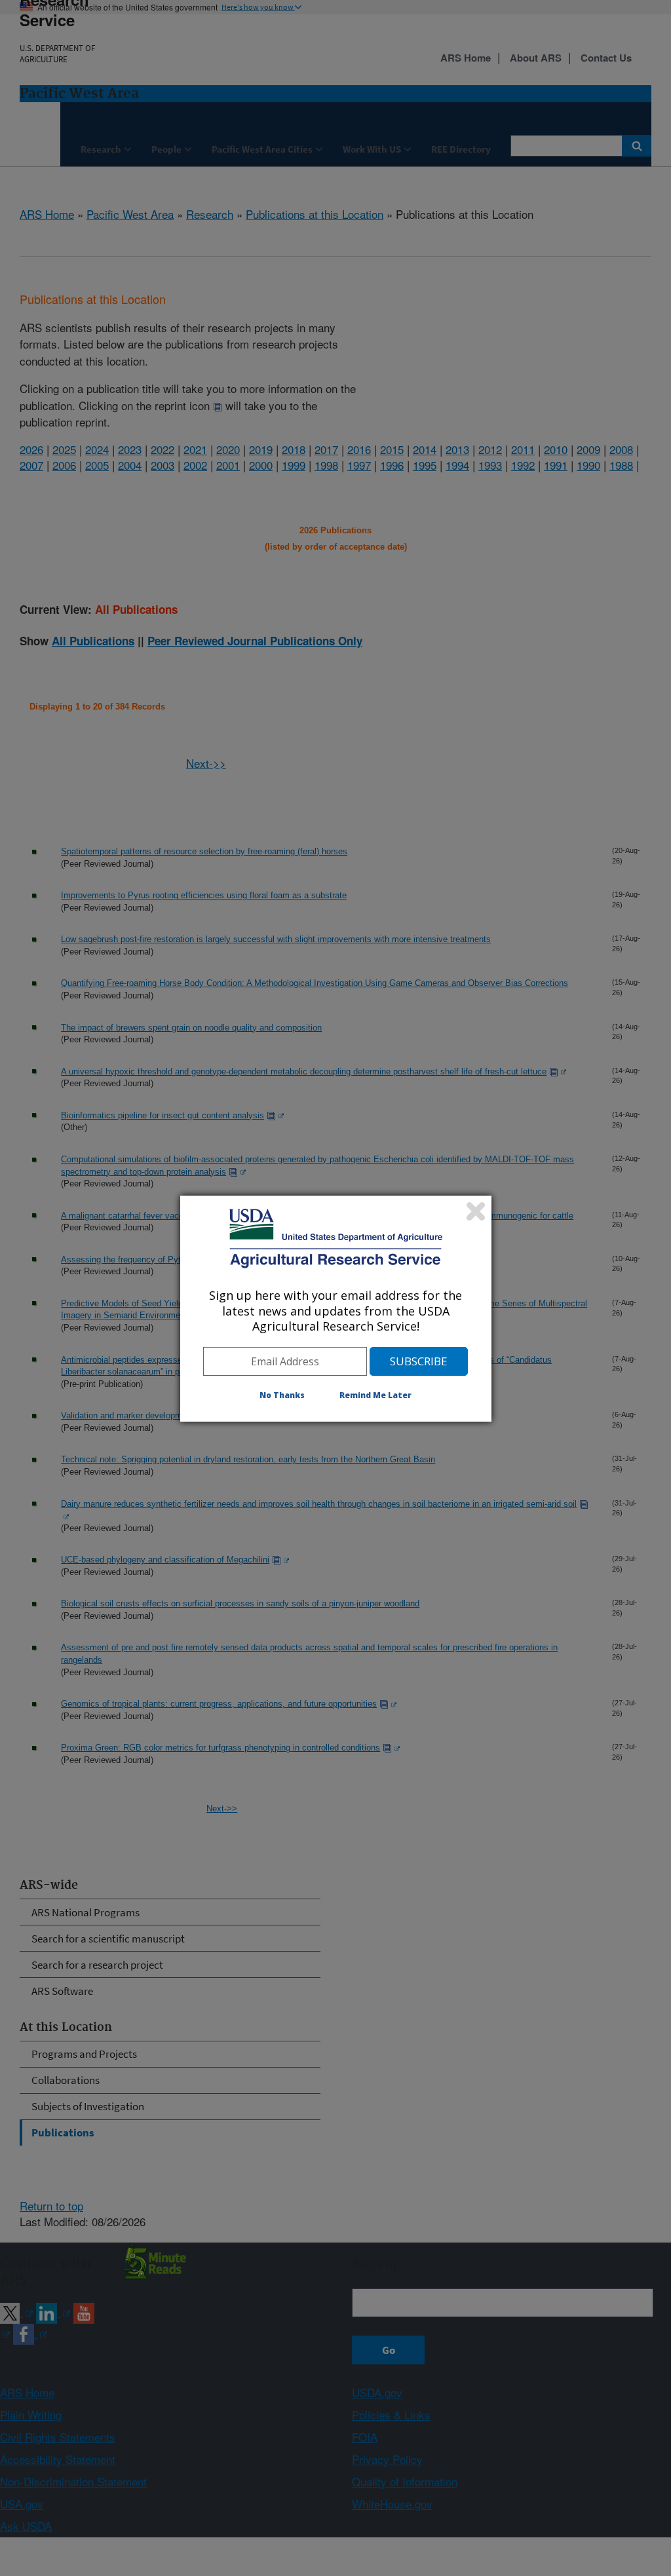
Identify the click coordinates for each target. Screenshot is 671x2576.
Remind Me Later (375, 1395)
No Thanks (282, 1395)
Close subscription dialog (476, 1211)
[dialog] (336, 1308)
